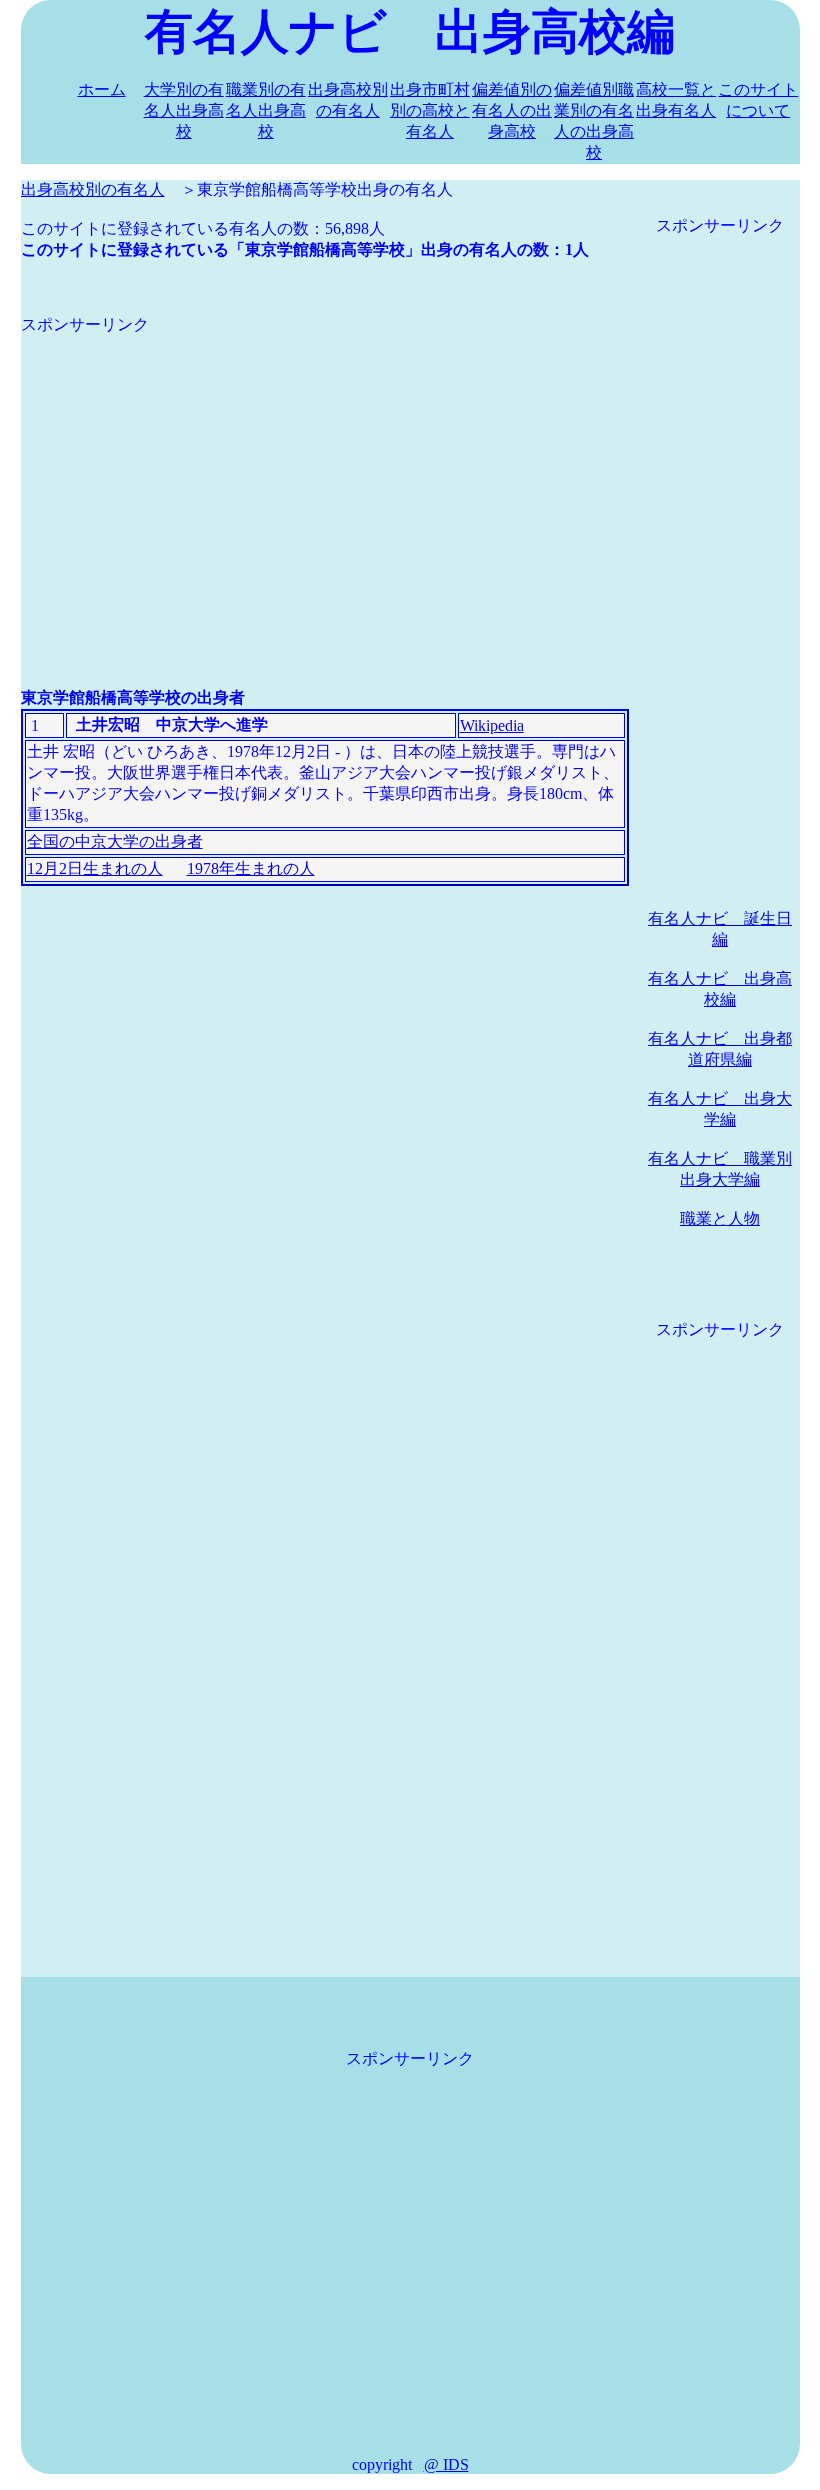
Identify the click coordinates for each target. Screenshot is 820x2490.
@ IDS (446, 2464)
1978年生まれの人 (251, 868)
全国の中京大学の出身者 (115, 841)
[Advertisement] (325, 476)
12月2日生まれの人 (95, 868)
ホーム (102, 89)
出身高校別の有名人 (93, 189)
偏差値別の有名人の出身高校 (512, 110)
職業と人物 (720, 1218)
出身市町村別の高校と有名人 (430, 110)
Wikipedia (492, 725)
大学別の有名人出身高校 (184, 110)
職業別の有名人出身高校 (266, 110)
